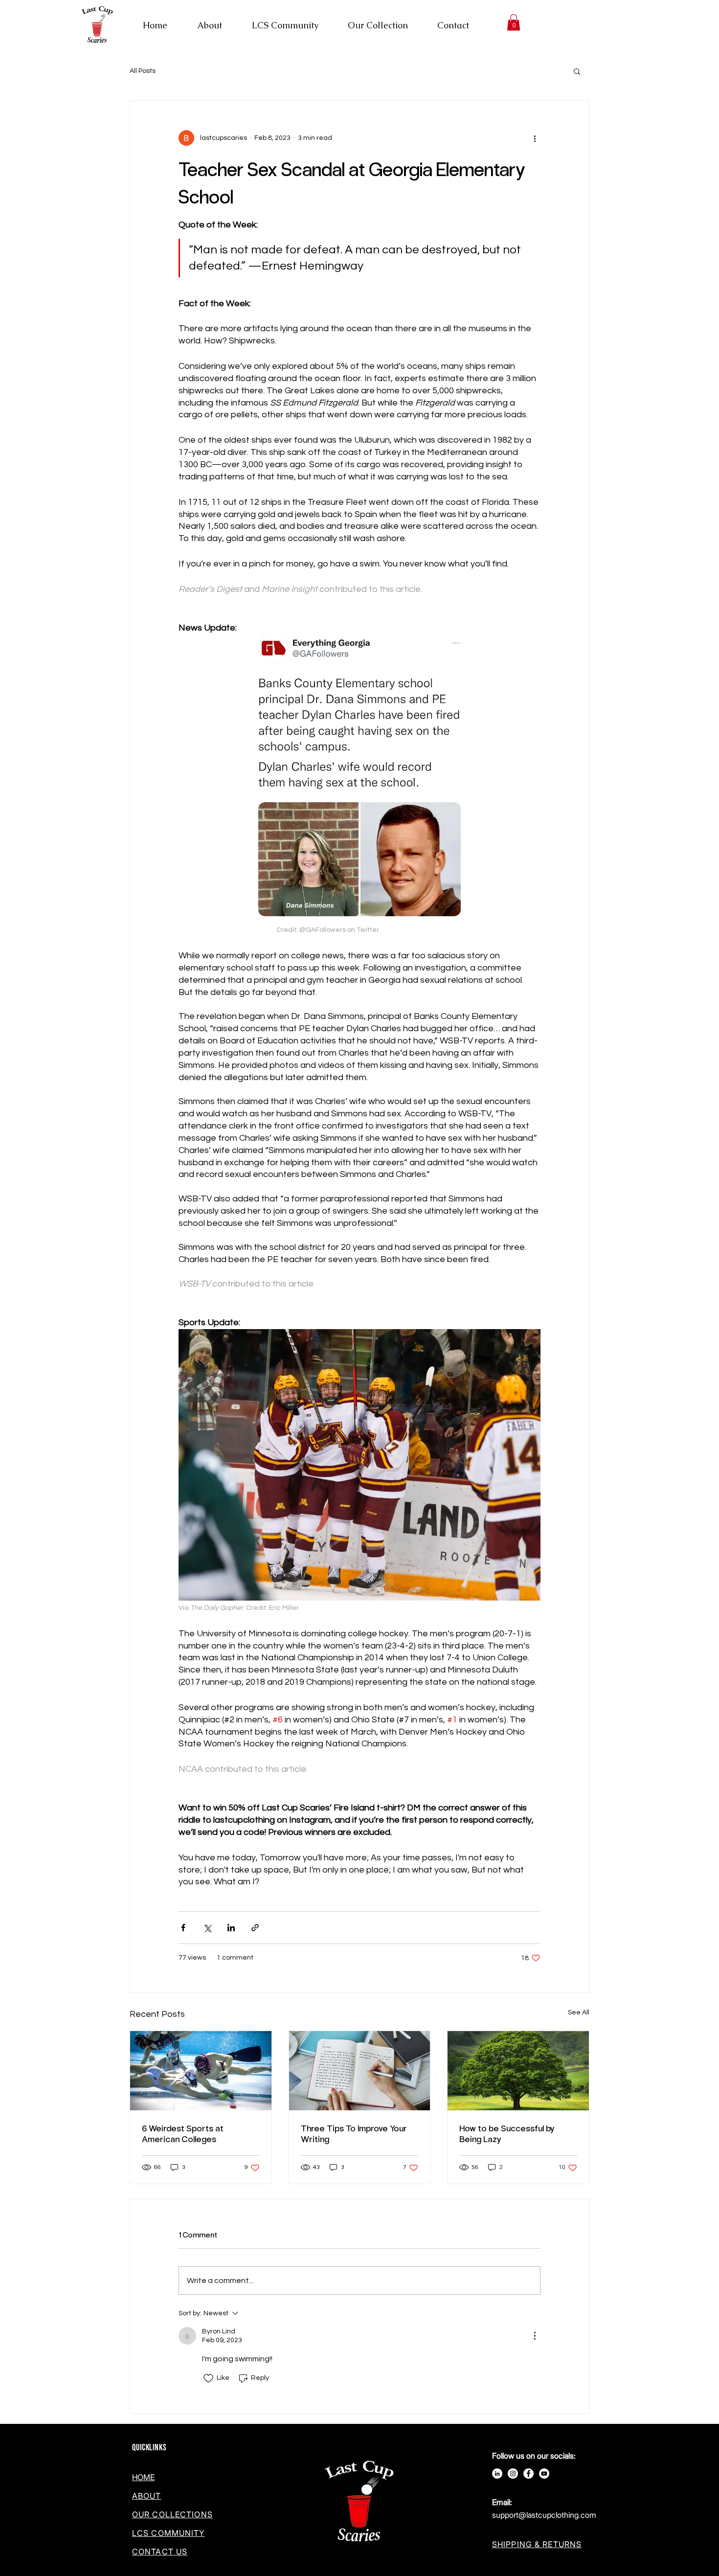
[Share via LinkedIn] (231, 1928)
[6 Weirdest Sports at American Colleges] (201, 2071)
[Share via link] (255, 1928)
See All (579, 2012)
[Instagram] (513, 2474)
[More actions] (535, 138)
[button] (514, 22)
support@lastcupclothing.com (544, 2515)
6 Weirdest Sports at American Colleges (183, 2133)
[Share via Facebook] (183, 1928)
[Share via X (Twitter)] (207, 1928)
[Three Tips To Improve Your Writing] (360, 2071)
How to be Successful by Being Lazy (507, 2133)
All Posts (143, 71)
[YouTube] (544, 2474)
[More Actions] (535, 2336)
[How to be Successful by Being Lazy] (518, 2071)
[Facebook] (528, 2474)
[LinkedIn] (497, 2474)
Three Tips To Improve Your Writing (354, 2133)
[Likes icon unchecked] (208, 2378)
